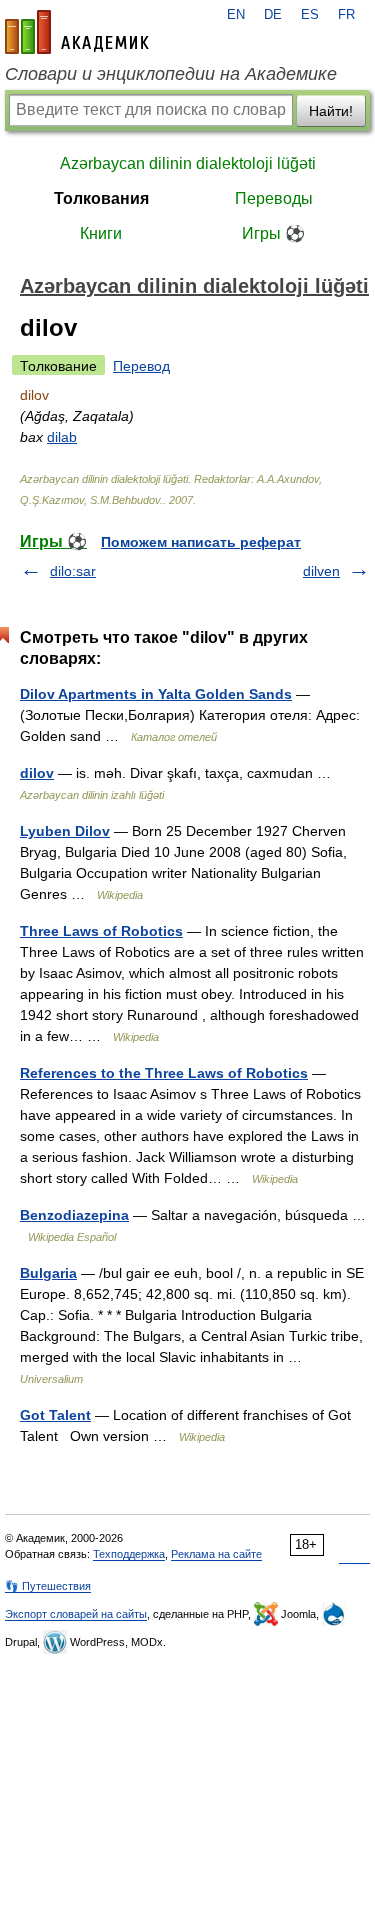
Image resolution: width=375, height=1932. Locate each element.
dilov (37, 773)
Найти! (331, 111)
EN (236, 15)
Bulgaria (48, 1273)
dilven (321, 571)
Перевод (141, 366)
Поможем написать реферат (201, 542)
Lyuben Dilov (65, 831)
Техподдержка (129, 1554)
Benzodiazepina (74, 1215)
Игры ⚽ (273, 233)
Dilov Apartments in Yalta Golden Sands (156, 694)
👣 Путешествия (48, 1586)
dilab (62, 437)
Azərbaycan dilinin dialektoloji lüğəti (188, 163)
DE (273, 15)
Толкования (101, 198)
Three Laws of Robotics (101, 931)
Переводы (274, 198)
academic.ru (77, 32)
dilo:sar (73, 571)
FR (346, 15)
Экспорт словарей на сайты (76, 1614)
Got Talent (55, 1415)
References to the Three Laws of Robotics (164, 1073)
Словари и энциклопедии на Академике (171, 74)
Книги (101, 233)
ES (310, 15)
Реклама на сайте (216, 1554)
